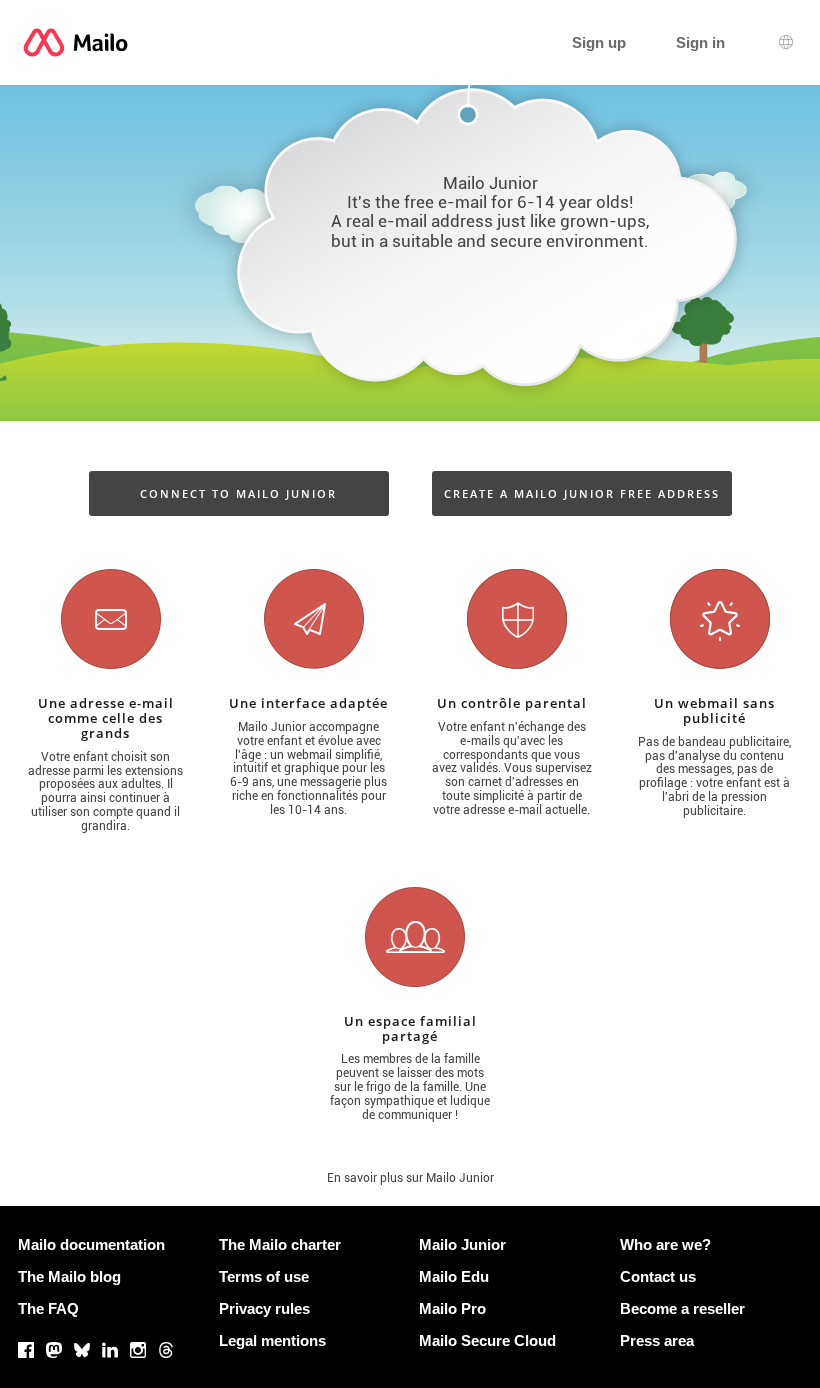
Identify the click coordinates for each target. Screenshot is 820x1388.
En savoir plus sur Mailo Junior (410, 1178)
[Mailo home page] (75, 42)
